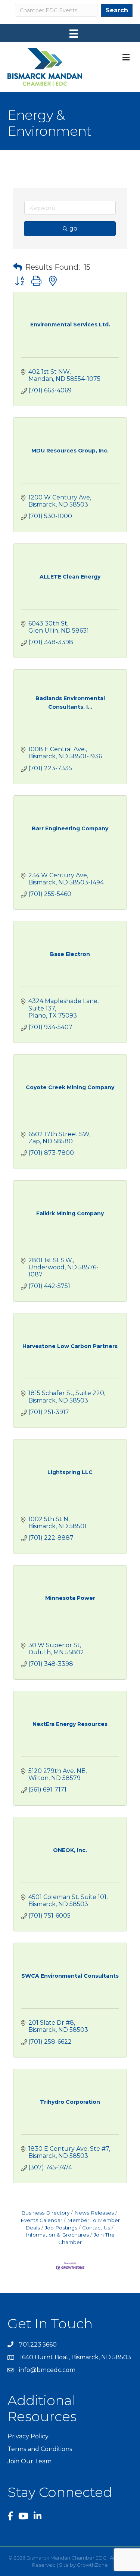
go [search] (73, 228)
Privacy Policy (28, 2436)
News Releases (94, 2213)
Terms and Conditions (40, 2449)
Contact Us (96, 2228)
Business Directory (45, 2213)
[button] (18, 267)
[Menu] (74, 34)
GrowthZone (92, 2565)
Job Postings (61, 2228)
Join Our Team (29, 2461)
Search (117, 10)
